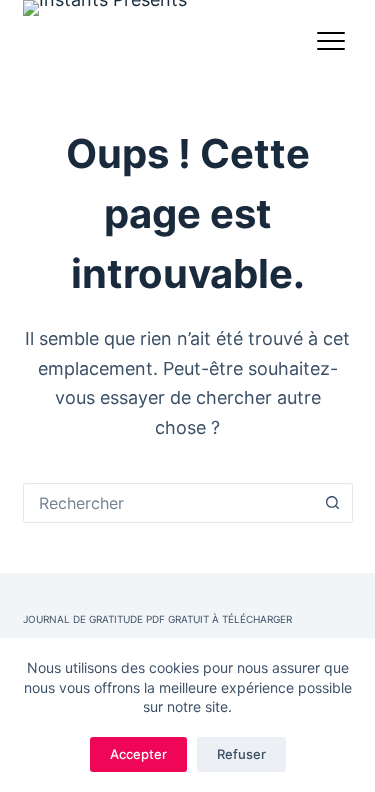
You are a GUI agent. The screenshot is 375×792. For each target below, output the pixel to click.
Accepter (138, 754)
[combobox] (169, 503)
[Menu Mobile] (331, 45)
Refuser (241, 754)
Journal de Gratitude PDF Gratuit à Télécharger (157, 619)
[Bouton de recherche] (333, 503)
